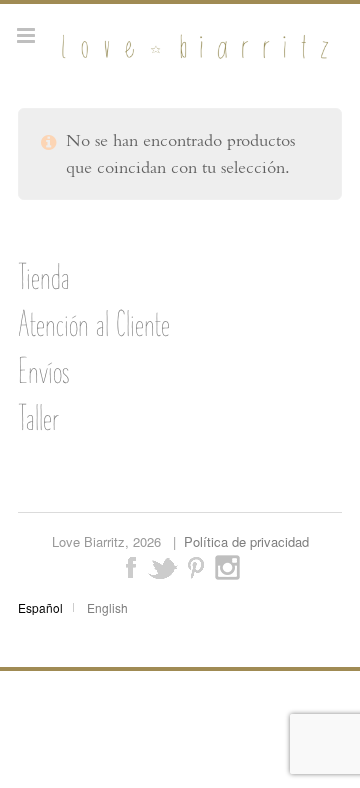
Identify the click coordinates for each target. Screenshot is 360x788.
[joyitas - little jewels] (192, 57)
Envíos (43, 371)
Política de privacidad (246, 541)
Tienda (44, 277)
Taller (38, 418)
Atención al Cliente (94, 324)
